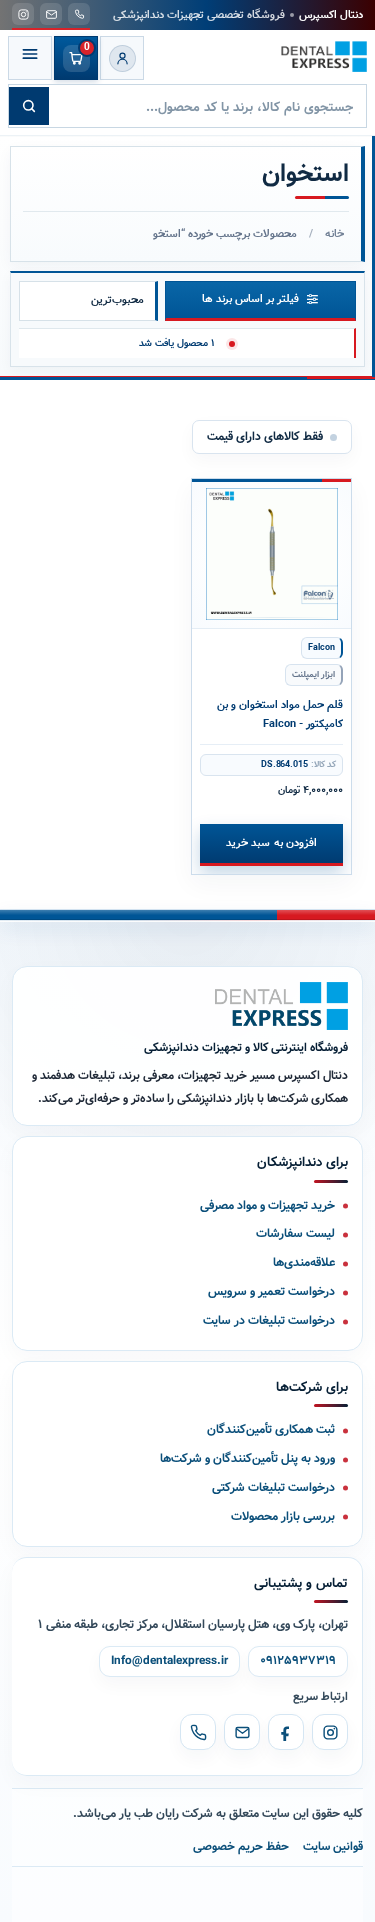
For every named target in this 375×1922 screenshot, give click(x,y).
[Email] (242, 1732)
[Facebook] (286, 1732)
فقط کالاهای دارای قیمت (265, 436)
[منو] (30, 58)
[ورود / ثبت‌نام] (122, 58)
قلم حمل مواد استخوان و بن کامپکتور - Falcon (280, 714)
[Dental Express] (281, 1006)
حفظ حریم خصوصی (241, 1846)
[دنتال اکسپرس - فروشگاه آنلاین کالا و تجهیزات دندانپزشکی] (324, 57)
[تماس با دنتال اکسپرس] (79, 14)
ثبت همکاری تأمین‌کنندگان (271, 1429)
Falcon (321, 648)
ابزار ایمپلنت (313, 675)
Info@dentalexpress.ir (169, 1661)
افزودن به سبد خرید (271, 843)
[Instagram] (330, 1732)
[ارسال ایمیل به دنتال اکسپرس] (51, 14)
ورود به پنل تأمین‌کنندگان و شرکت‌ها (247, 1458)
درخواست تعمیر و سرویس (271, 1291)
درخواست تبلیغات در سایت (269, 1320)
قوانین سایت (333, 1846)
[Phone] (198, 1732)
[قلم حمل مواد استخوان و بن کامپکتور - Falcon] (271, 554)
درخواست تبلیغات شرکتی (273, 1487)
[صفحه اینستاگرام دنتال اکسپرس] (23, 14)
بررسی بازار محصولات (283, 1516)
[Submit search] (29, 106)
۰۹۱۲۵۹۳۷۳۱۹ (298, 1661)
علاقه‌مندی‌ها (304, 1262)
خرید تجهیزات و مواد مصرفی (267, 1205)
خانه (334, 234)
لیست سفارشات (295, 1233)
